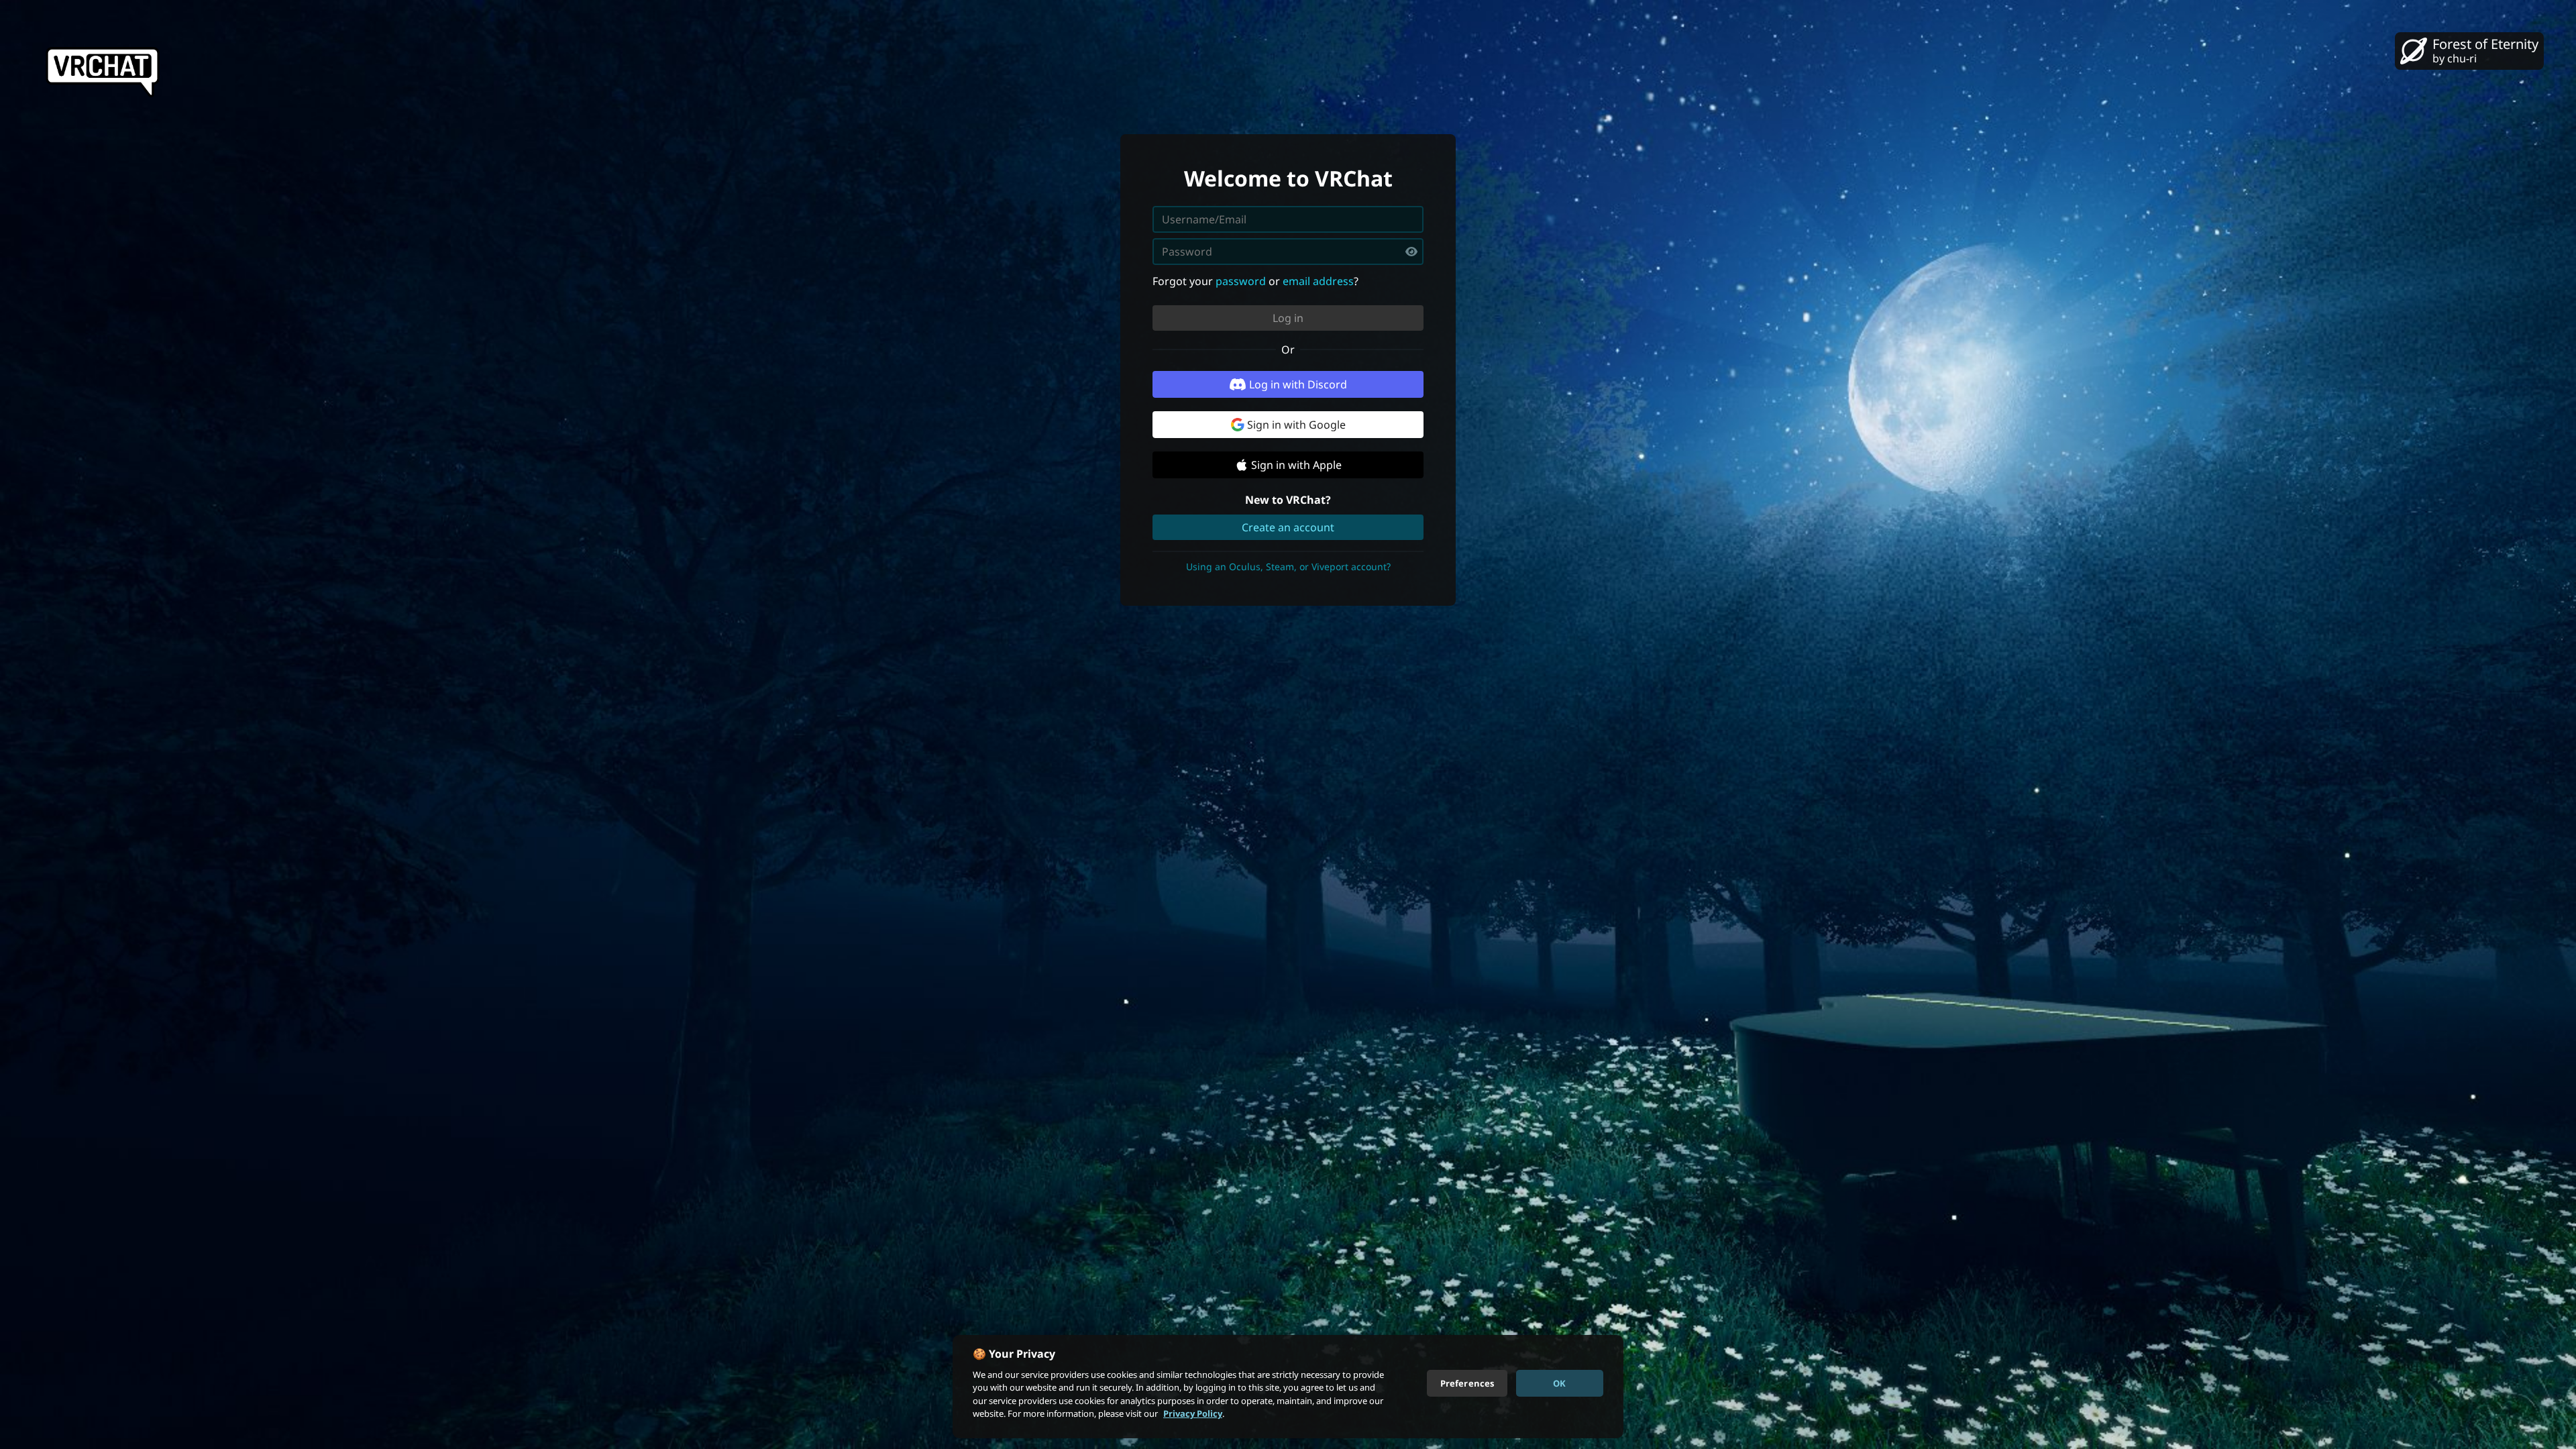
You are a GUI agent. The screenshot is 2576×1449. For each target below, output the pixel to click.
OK (1559, 1383)
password (1241, 281)
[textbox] (1288, 252)
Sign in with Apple (1296, 465)
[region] (1288, 1387)
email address (1318, 281)
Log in (1288, 318)
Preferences (1467, 1383)
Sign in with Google (1296, 425)
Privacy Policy (1193, 1413)
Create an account (1288, 527)
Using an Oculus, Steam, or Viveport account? (1288, 567)
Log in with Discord (1298, 384)
